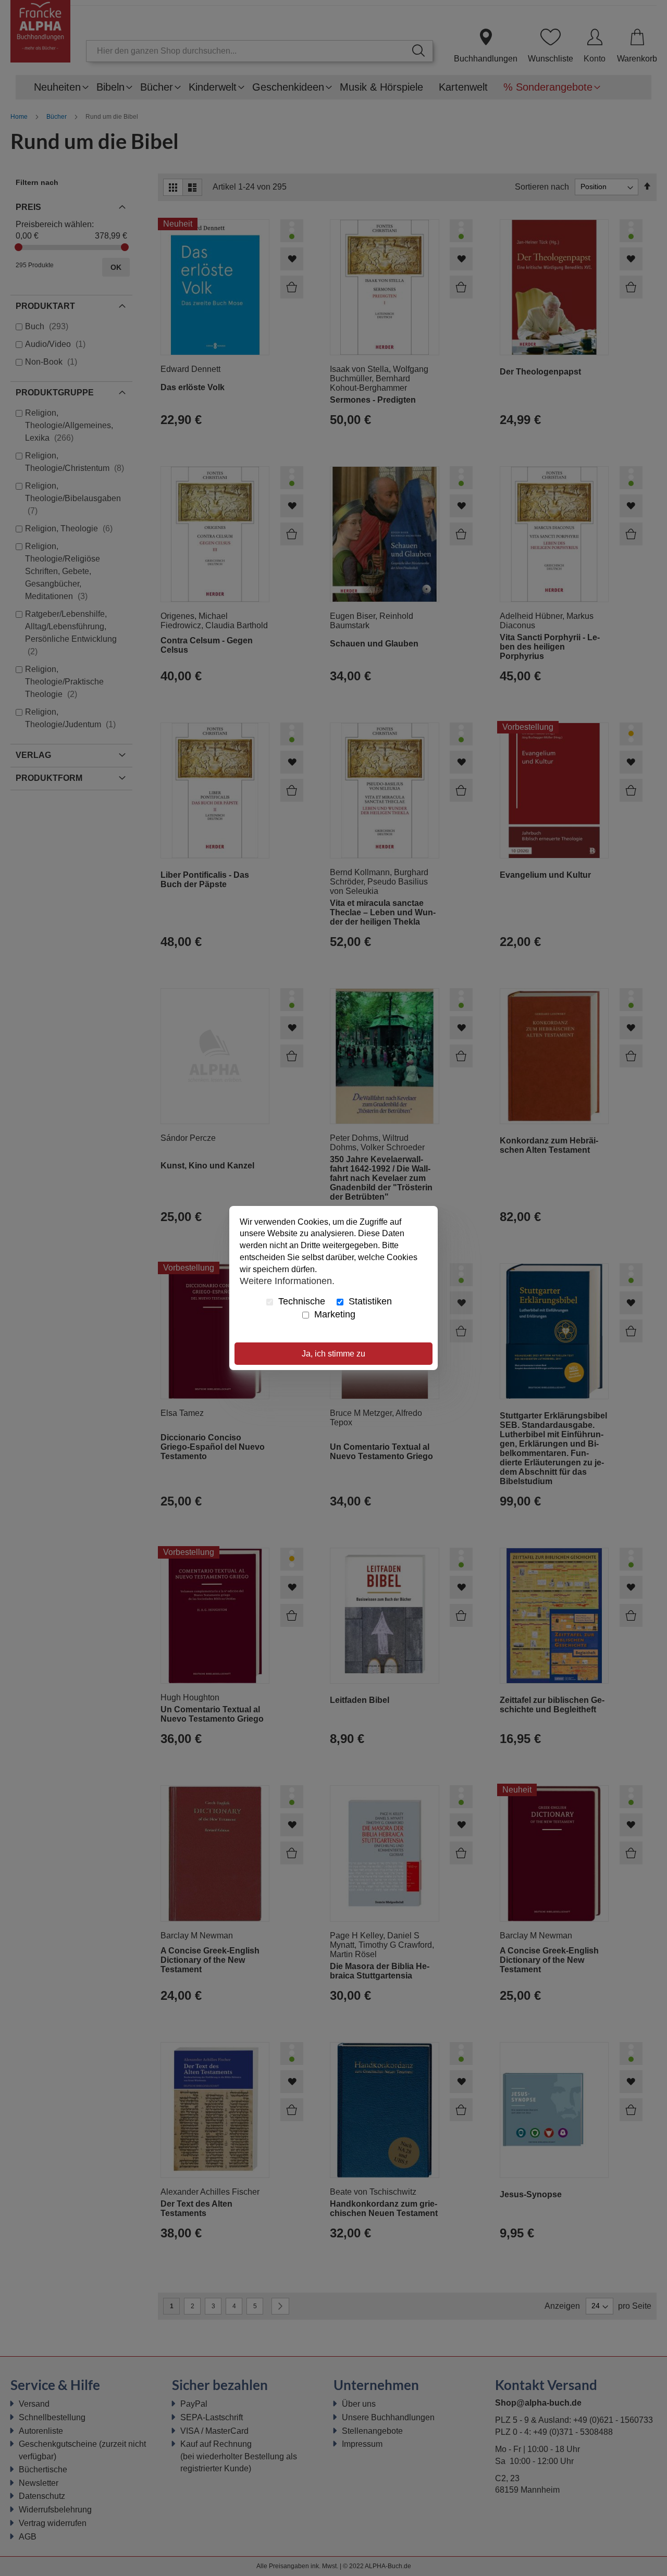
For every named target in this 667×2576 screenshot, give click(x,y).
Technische (300, 1301)
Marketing (333, 1314)
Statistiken (369, 1301)
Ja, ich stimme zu (333, 1354)
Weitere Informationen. (287, 1281)
